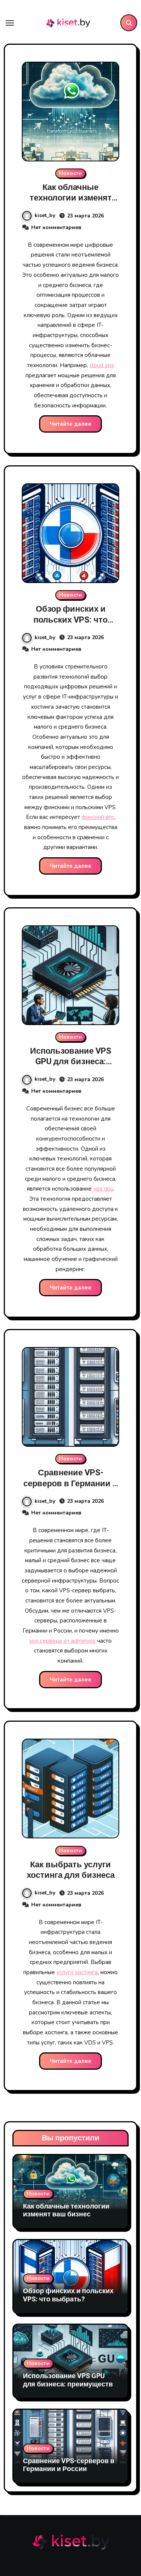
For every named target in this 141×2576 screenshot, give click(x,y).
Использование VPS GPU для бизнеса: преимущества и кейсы (71, 1062)
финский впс (98, 817)
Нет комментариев (56, 227)
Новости (70, 173)
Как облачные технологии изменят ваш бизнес (71, 198)
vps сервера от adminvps (62, 1641)
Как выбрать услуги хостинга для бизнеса (71, 1870)
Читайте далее (70, 424)
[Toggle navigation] (10, 23)
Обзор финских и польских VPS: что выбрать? (70, 620)
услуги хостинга (77, 1972)
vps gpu (103, 1189)
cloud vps (102, 365)
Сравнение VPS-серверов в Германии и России (70, 1483)
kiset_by (45, 215)
